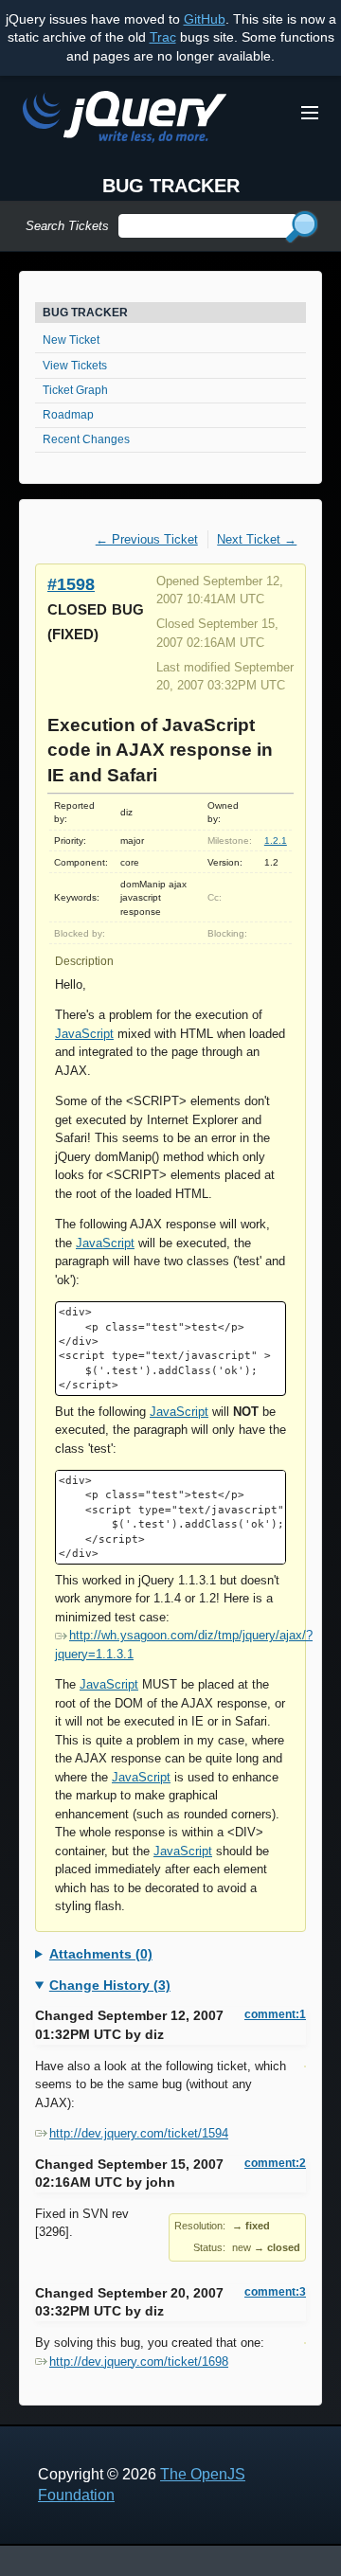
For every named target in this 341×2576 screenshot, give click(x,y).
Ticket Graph (75, 390)
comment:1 (275, 2014)
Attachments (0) (101, 1954)
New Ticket (71, 340)
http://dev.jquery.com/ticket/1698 (139, 2361)
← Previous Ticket (147, 539)
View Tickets (75, 366)
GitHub (205, 19)
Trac (163, 37)
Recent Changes (86, 439)
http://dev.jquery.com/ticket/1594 (139, 2133)
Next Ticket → (257, 539)
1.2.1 (276, 841)
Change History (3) (110, 1985)
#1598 (71, 584)
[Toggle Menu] (310, 113)
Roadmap (68, 415)
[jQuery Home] (125, 120)
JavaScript (84, 1034)
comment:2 (275, 2163)
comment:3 (275, 2292)
